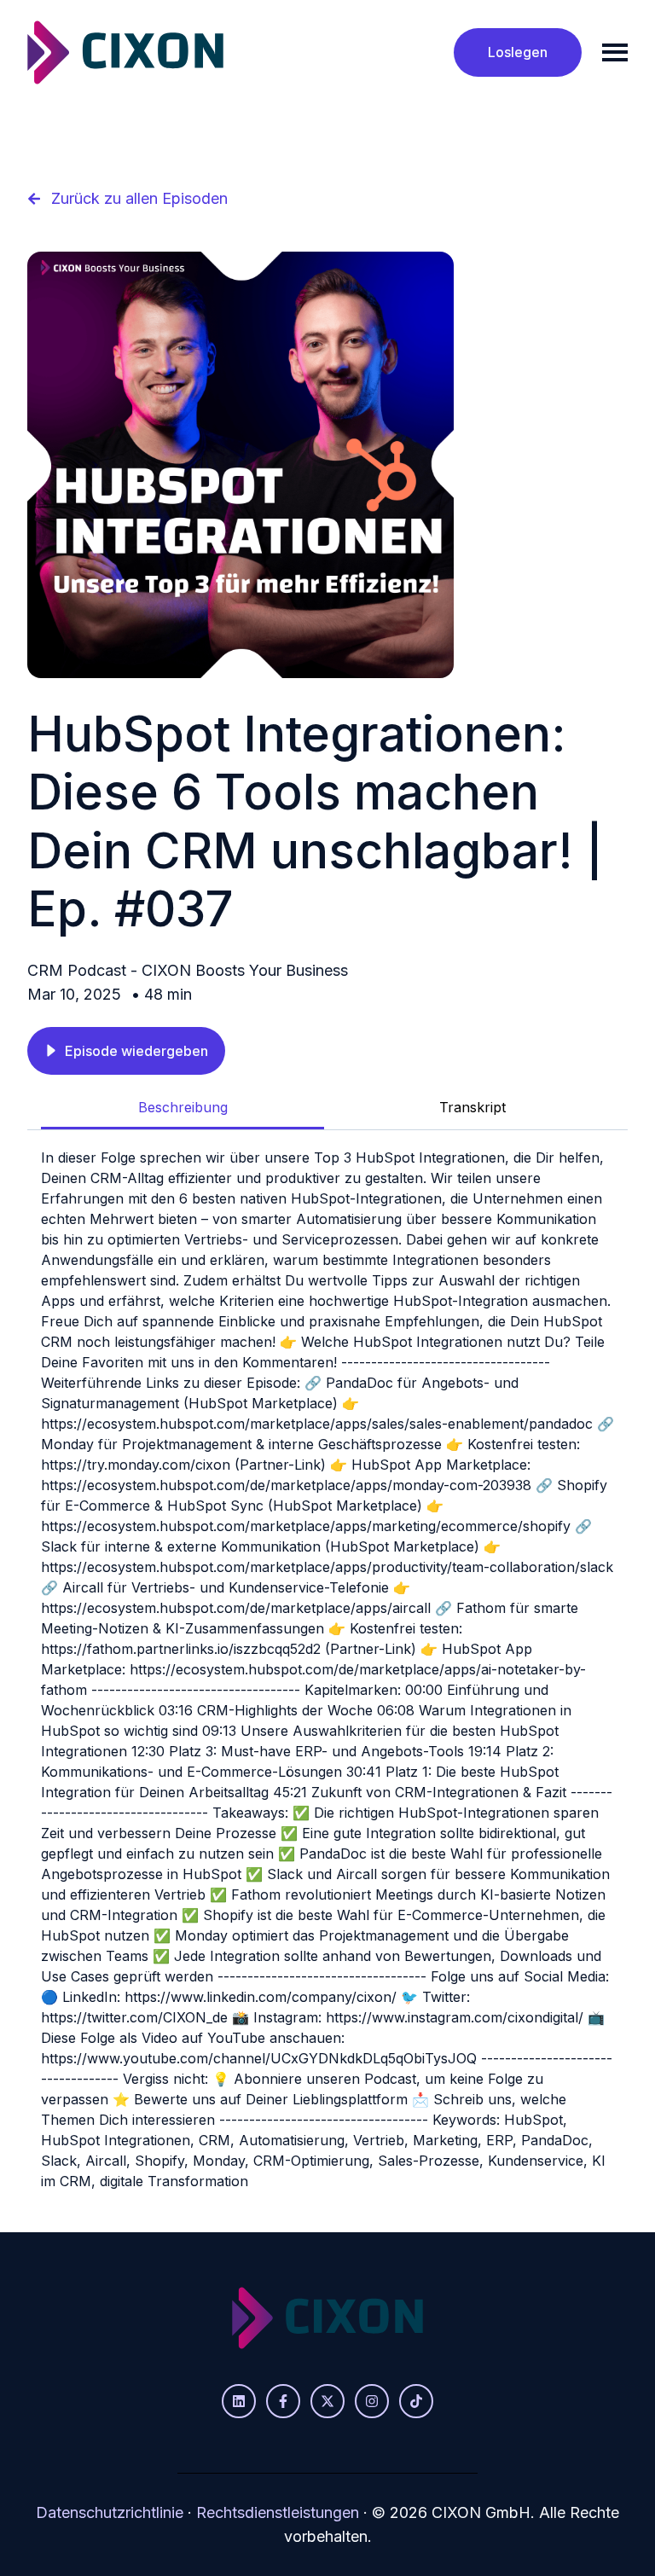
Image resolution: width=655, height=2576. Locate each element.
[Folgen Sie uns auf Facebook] (283, 2401)
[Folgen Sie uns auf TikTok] (416, 2401)
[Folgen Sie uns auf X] (327, 2401)
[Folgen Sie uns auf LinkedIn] (239, 2401)
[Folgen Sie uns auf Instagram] (372, 2401)
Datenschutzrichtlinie (110, 2512)
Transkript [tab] (472, 1107)
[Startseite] (125, 52)
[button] (126, 1051)
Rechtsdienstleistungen (278, 2512)
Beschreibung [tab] (183, 1107)
